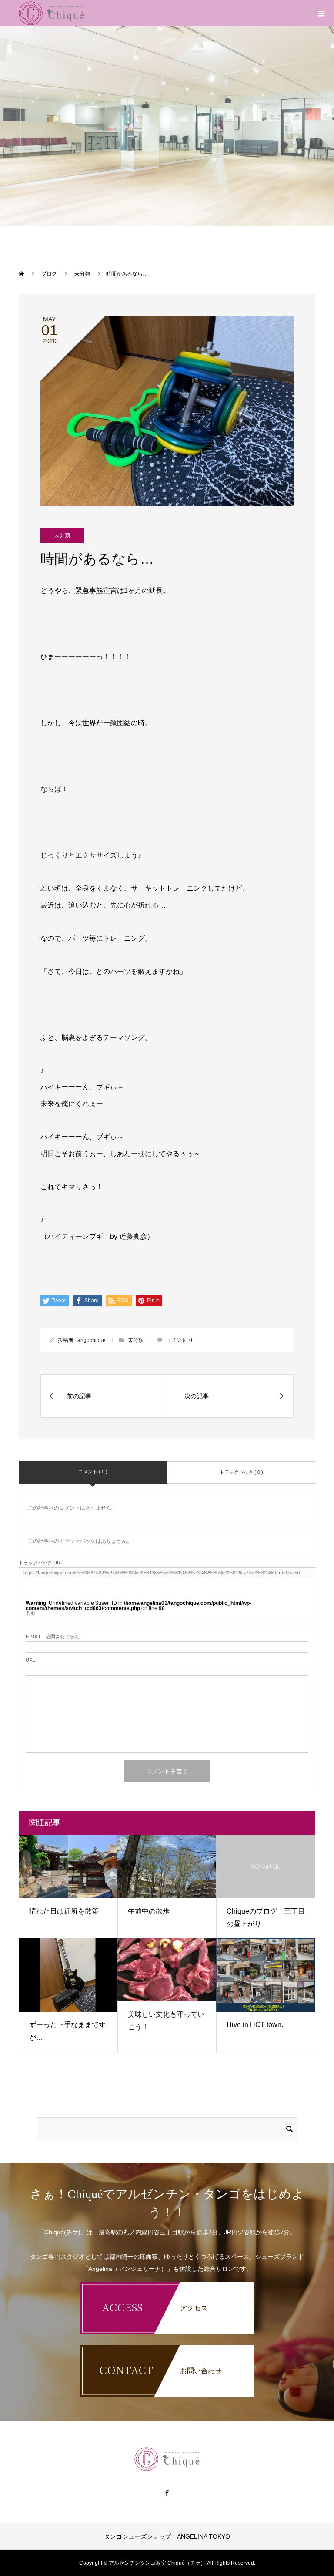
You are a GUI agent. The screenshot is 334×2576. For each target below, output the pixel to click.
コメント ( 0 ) (93, 1472)
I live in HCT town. (255, 2025)
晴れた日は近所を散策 (64, 1911)
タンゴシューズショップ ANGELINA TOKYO (167, 2536)
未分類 (62, 535)
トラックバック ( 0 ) (241, 1472)
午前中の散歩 (149, 1911)
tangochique (91, 1340)
